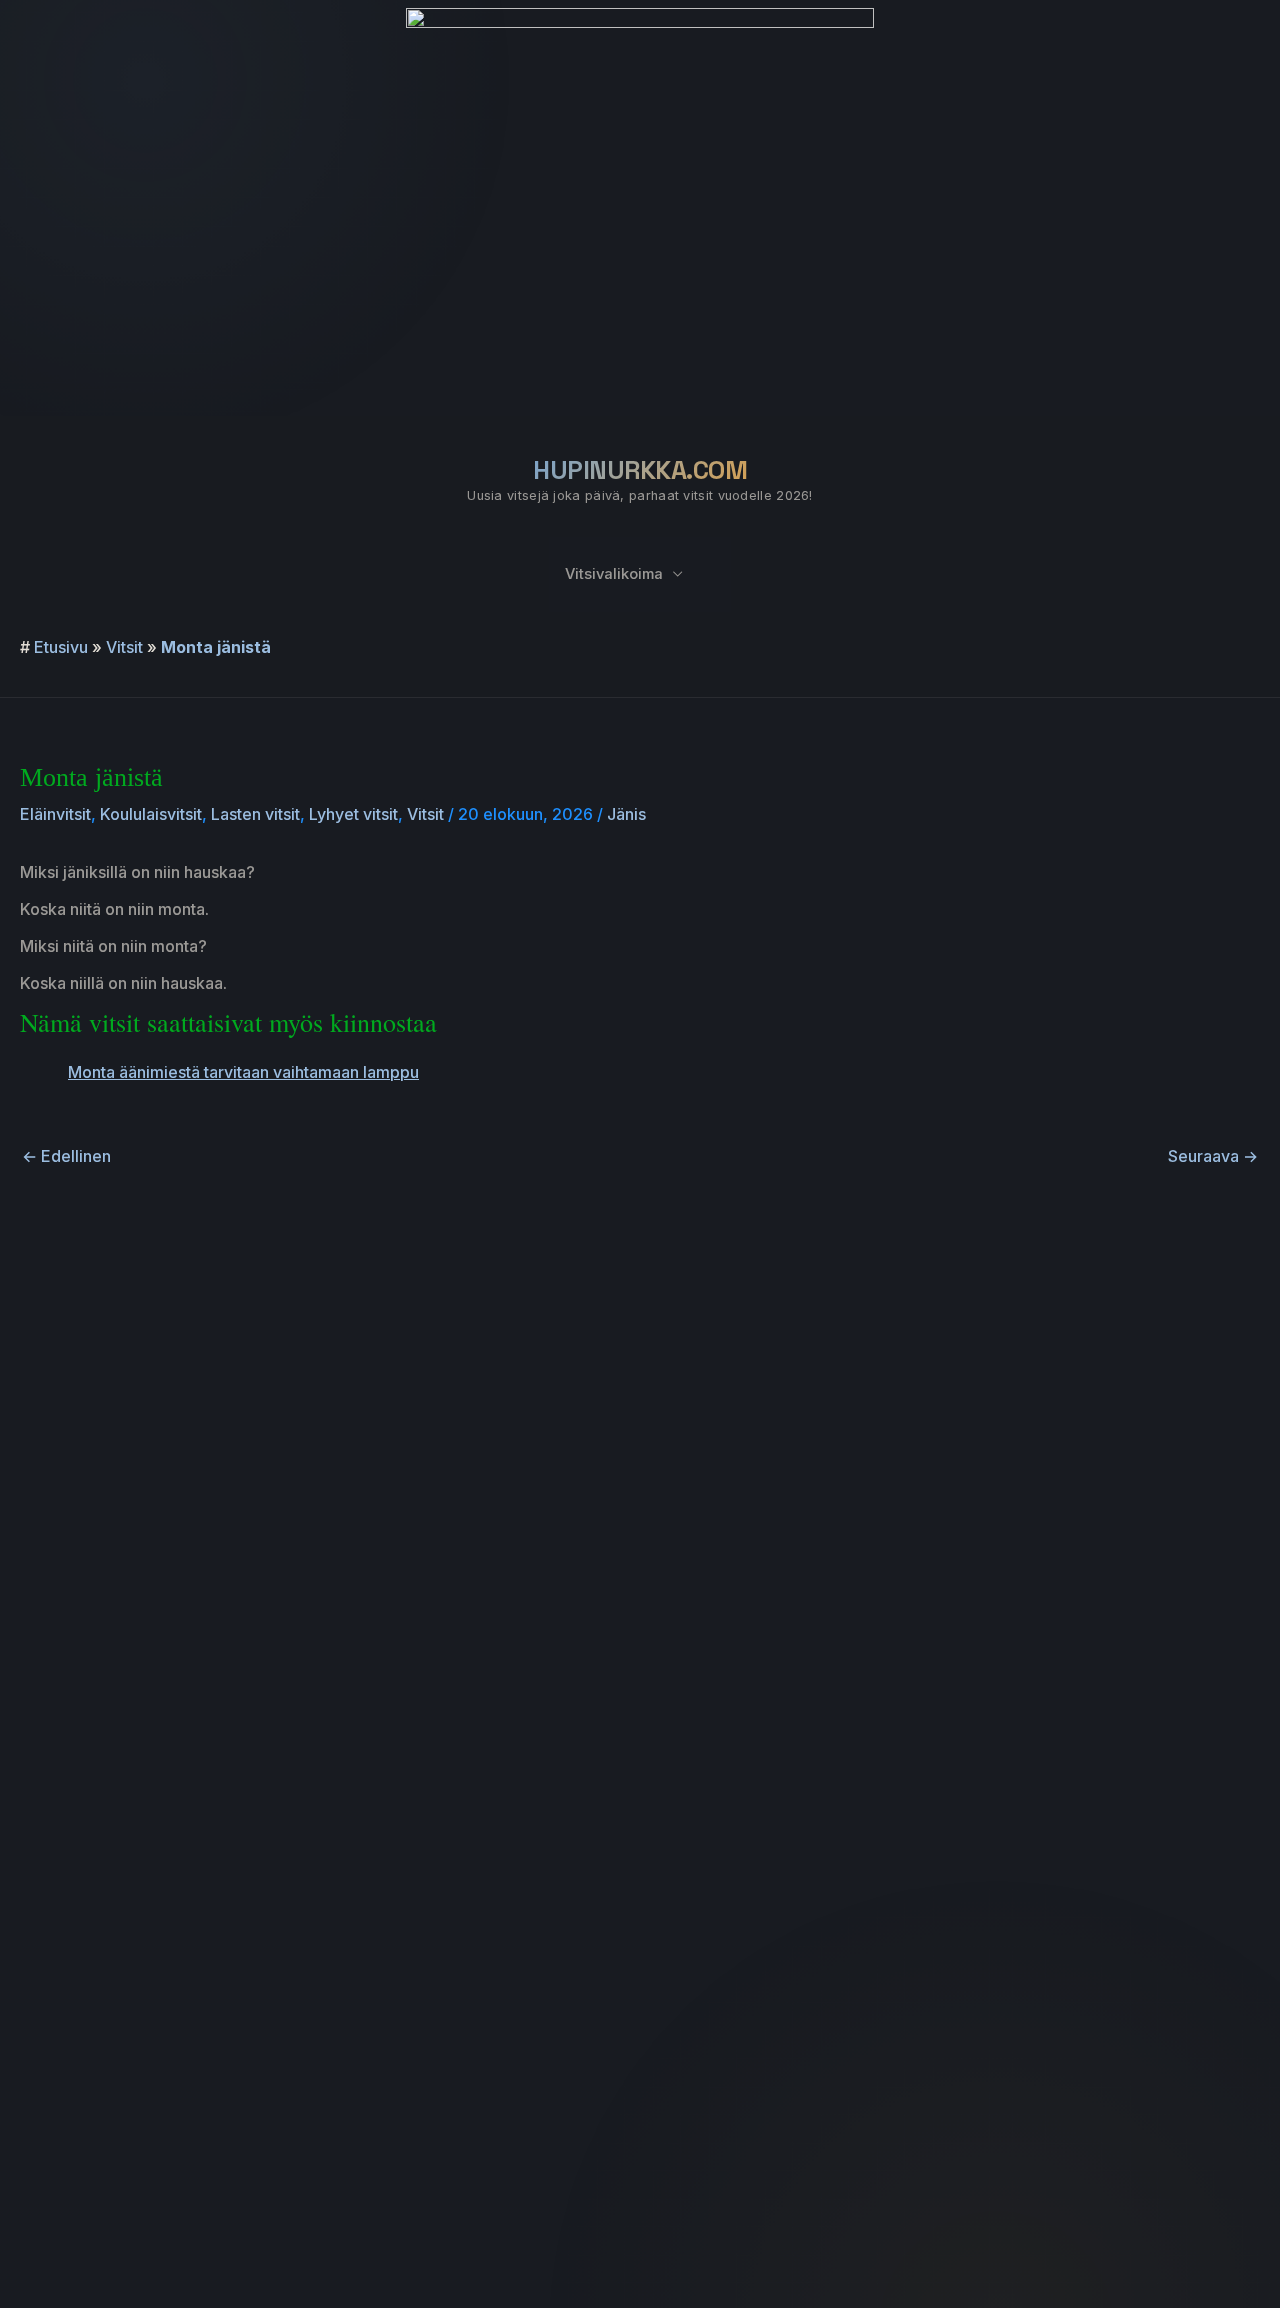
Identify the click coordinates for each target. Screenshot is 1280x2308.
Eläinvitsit (55, 814)
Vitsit (124, 647)
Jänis (626, 814)
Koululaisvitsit (151, 814)
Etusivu (61, 647)
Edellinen (66, 1156)
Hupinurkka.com (640, 470)
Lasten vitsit (255, 814)
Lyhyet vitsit (353, 814)
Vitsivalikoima (614, 574)
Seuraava (1213, 1156)
